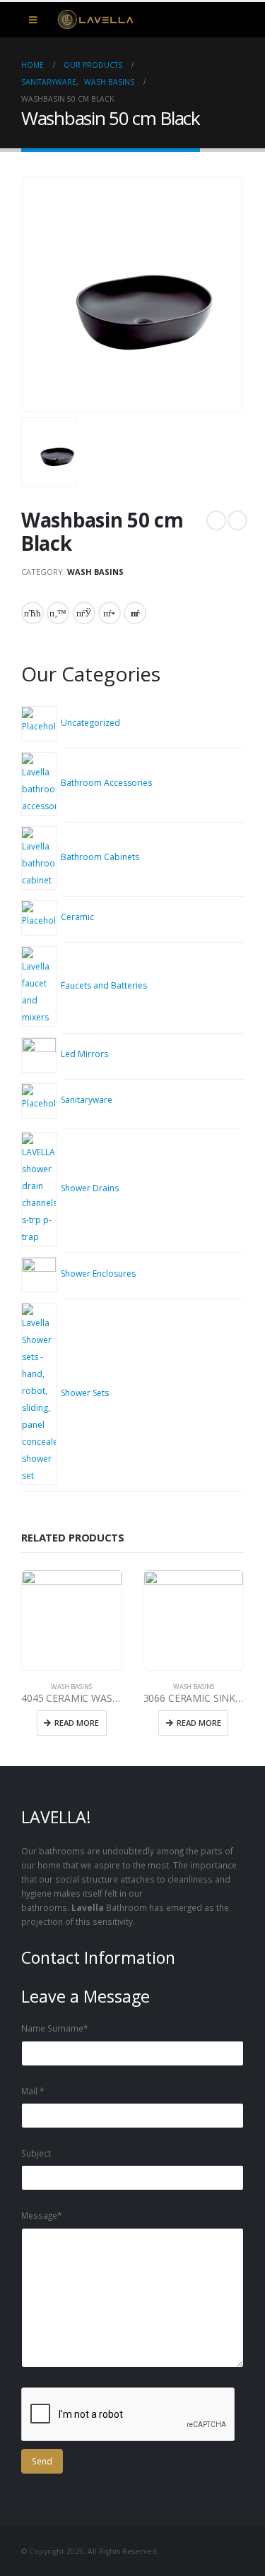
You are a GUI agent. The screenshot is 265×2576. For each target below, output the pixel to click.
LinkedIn (84, 613)
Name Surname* (54, 2028)
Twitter (58, 613)
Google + (110, 613)
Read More (77, 1723)
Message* (41, 2215)
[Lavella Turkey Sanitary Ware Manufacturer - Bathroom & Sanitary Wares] (88, 20)
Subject (36, 2153)
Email (135, 613)
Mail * (33, 2091)
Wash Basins (95, 572)
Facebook (33, 613)
